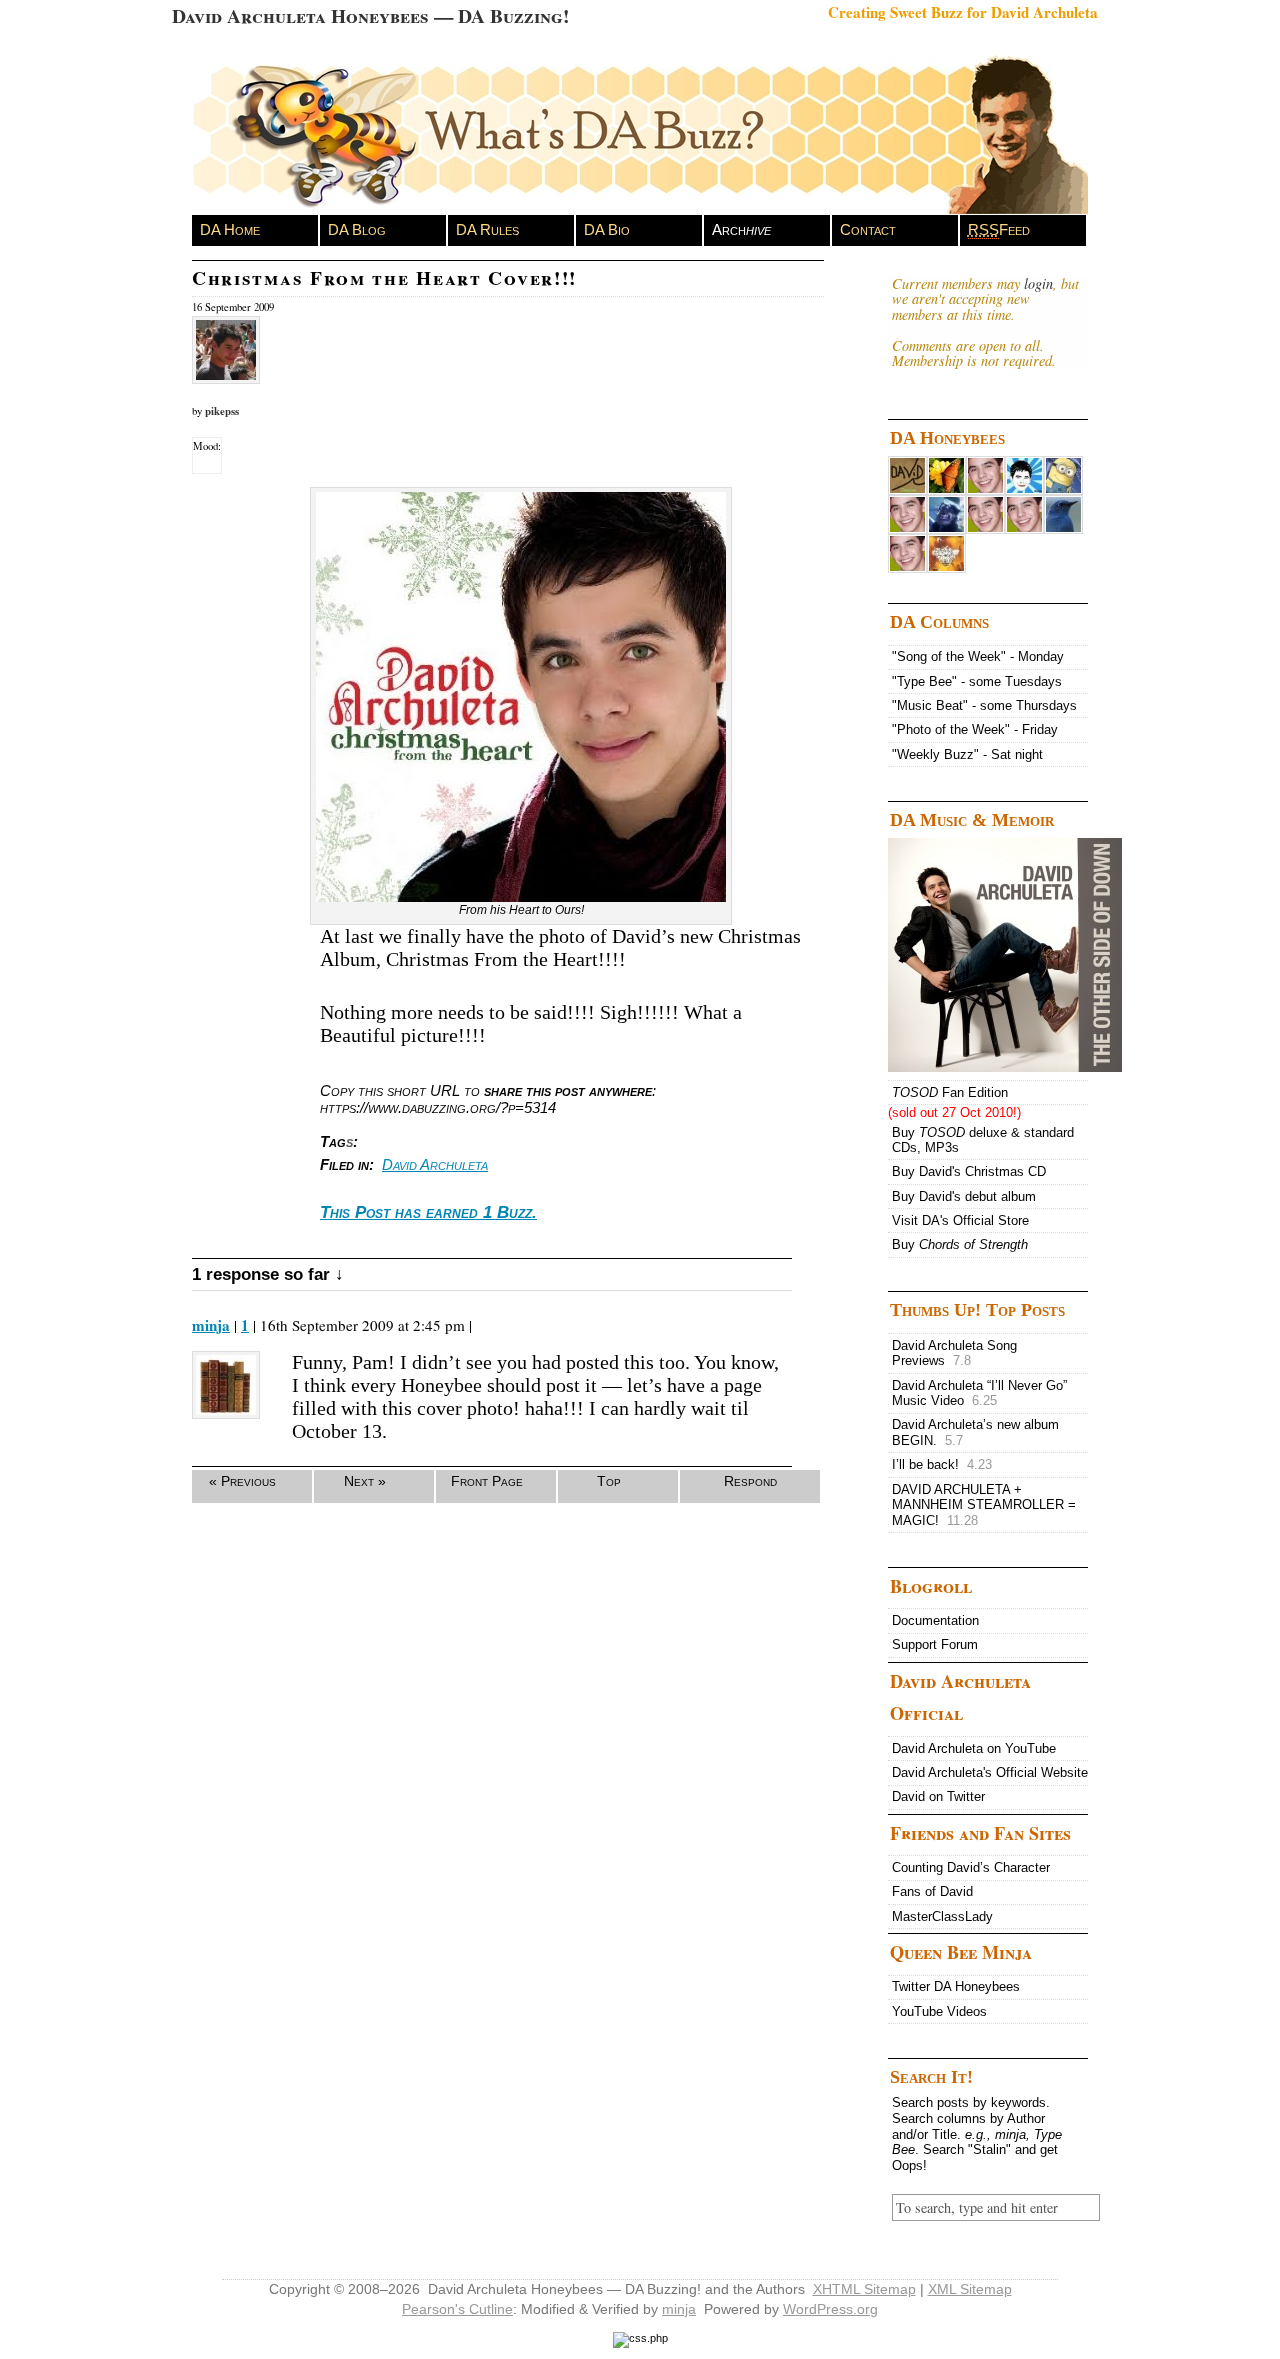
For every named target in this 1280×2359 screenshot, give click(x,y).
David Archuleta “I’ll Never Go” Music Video (979, 1393)
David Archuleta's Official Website (990, 1772)
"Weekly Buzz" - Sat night (967, 754)
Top (609, 1481)
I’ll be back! (942, 1464)
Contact (868, 229)
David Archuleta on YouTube (974, 1748)
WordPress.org (830, 2309)
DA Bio (607, 229)
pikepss (222, 411)
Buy (960, 1244)
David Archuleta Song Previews (954, 1353)
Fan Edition (950, 1092)
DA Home (230, 229)
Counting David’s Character (971, 1867)
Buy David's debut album (964, 1196)
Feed (999, 229)
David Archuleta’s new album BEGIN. (975, 1432)
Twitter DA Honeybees (956, 1986)
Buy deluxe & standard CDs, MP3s (983, 1140)
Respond (750, 1481)
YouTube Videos (939, 2011)
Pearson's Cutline (457, 2309)
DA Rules (487, 229)
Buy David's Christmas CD (969, 1171)
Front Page (487, 1481)
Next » (365, 1481)
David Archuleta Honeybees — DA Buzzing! (370, 15)
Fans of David (932, 1891)
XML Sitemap (970, 2289)
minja (211, 1325)
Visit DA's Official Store (960, 1220)
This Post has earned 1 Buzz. (428, 1212)
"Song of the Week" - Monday (978, 656)
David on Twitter (938, 1796)
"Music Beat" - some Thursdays (984, 705)
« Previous (242, 1481)
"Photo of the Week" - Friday (975, 729)
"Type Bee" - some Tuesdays (977, 681)
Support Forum (935, 1644)
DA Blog (357, 229)
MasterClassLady (942, 1916)
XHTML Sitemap (864, 2289)
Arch (741, 229)
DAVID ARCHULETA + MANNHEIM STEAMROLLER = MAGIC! (984, 1505)
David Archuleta (435, 1164)
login (1038, 283)
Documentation (935, 1620)
